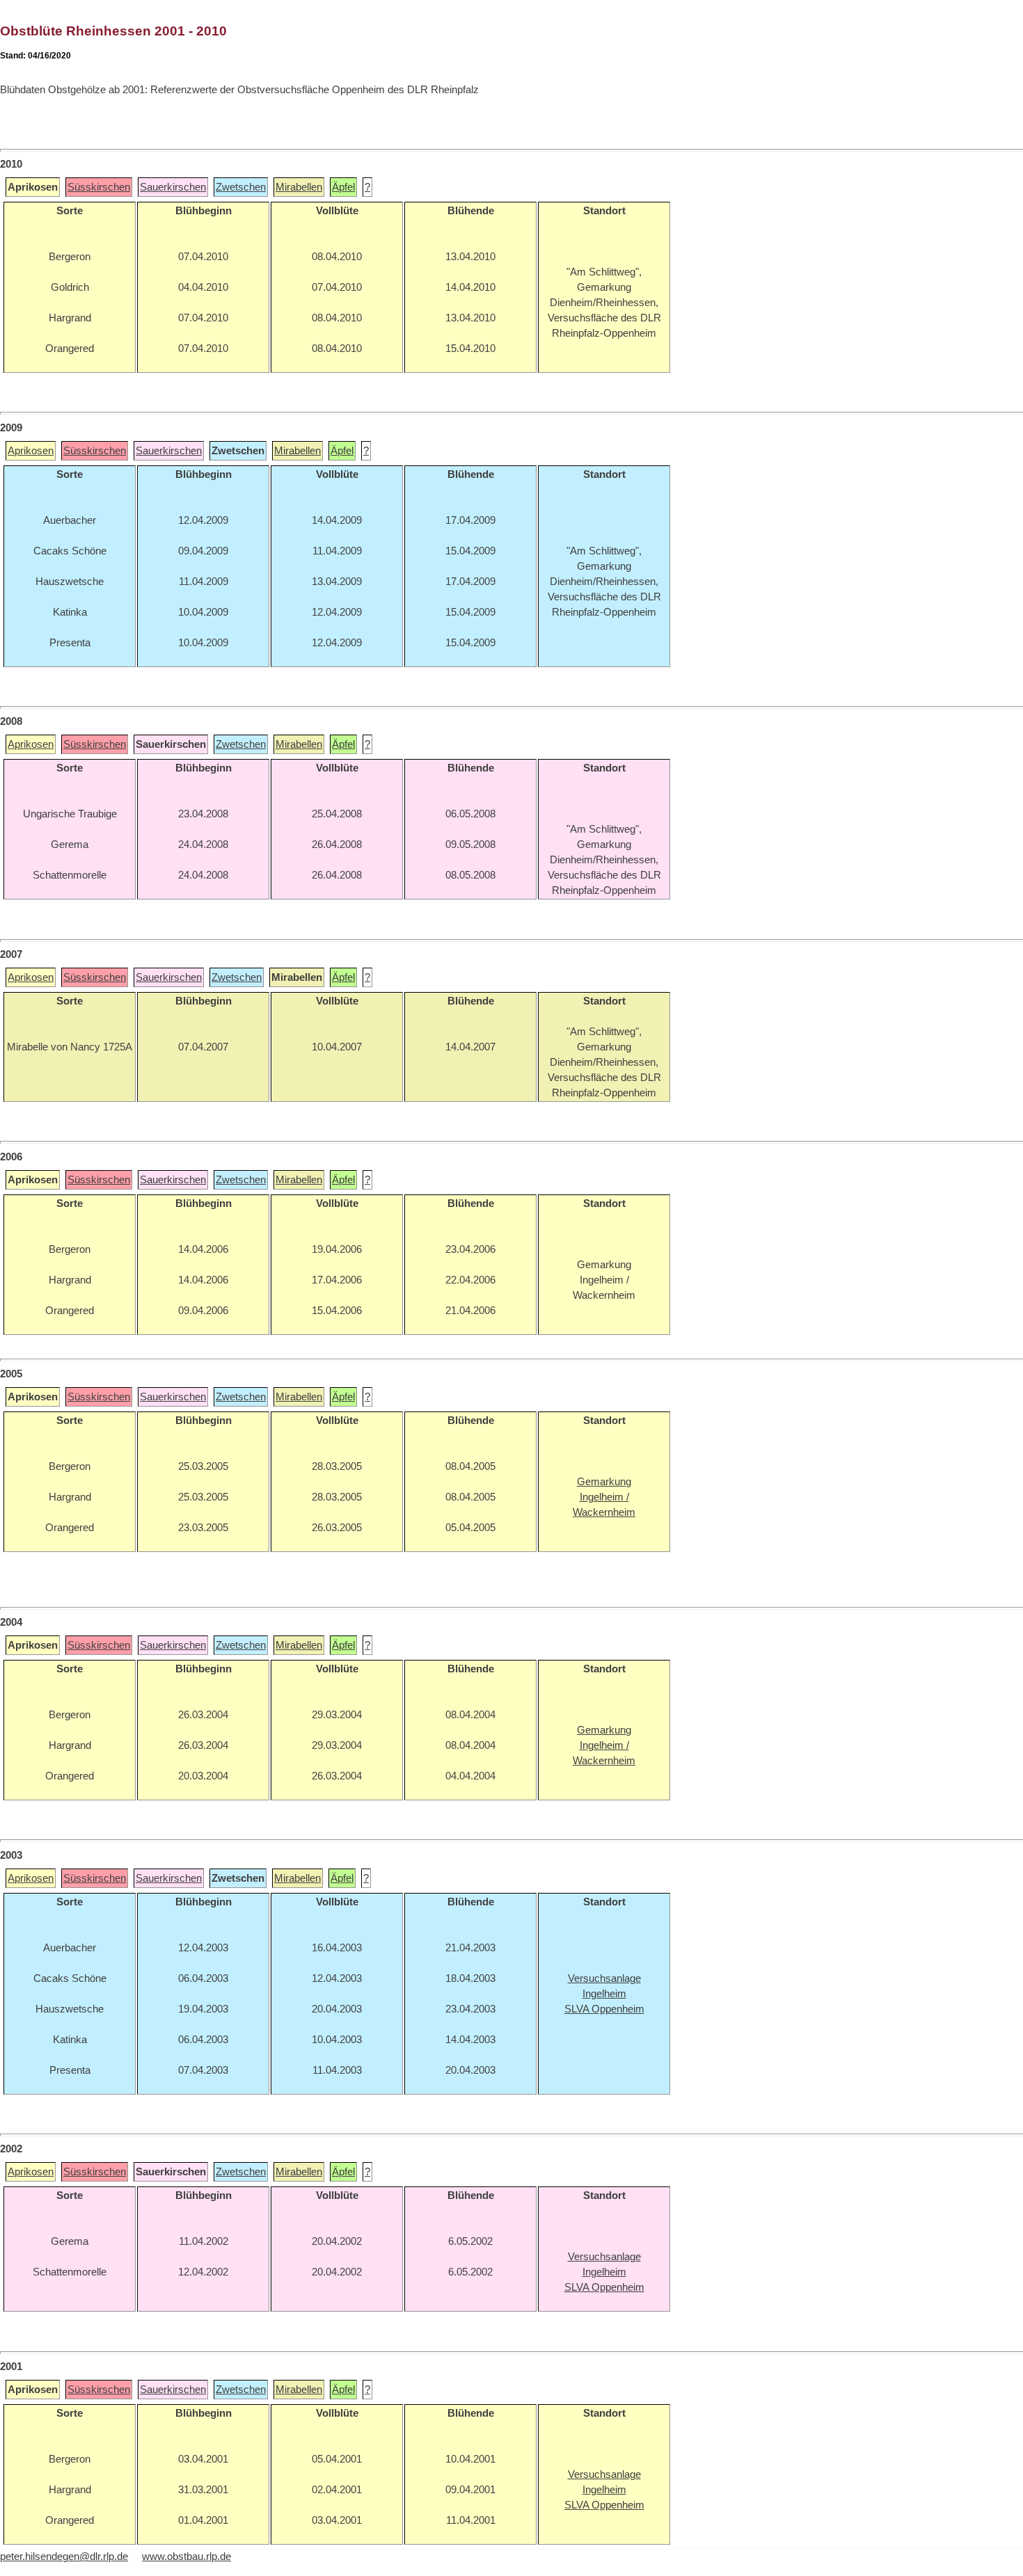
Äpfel (343, 187)
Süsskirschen (99, 187)
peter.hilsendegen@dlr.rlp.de (64, 2557)
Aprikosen (31, 451)
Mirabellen (299, 187)
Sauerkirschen (173, 187)
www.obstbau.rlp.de (187, 2557)
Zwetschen (241, 187)
